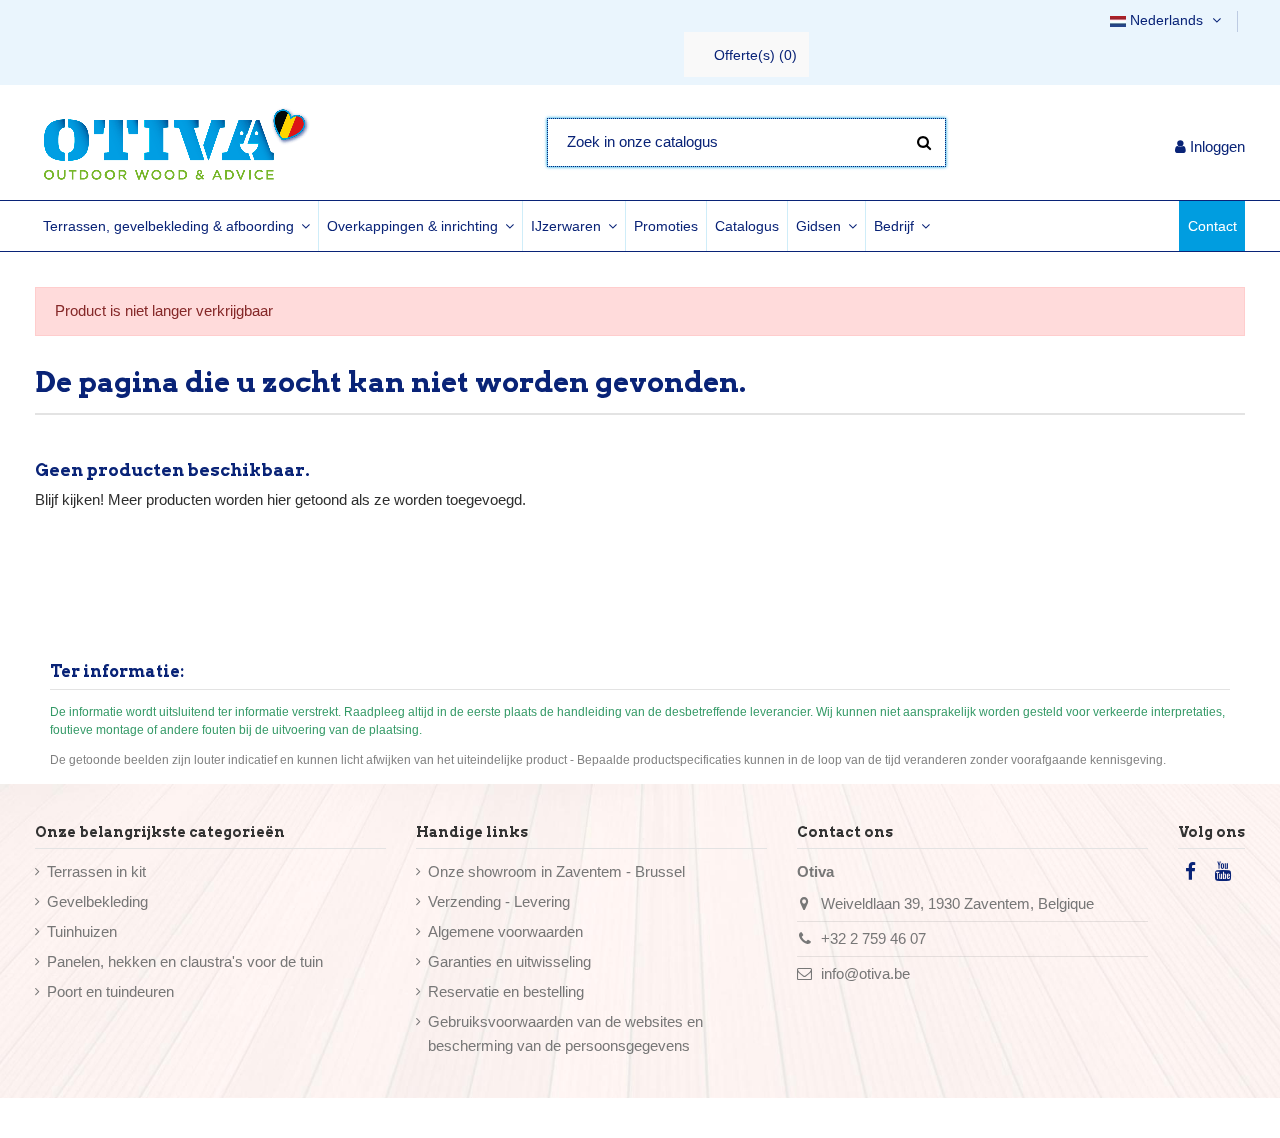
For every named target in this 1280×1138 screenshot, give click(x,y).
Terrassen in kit (96, 871)
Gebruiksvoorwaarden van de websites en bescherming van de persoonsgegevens (565, 1033)
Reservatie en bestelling (506, 991)
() (755, 55)
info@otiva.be (865, 973)
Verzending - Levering (499, 901)
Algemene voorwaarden (505, 931)
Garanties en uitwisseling (509, 961)
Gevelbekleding (97, 901)
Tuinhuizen (82, 931)
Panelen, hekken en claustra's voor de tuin (185, 961)
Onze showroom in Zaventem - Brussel (556, 871)
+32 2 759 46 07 (873, 938)
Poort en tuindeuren (110, 991)
